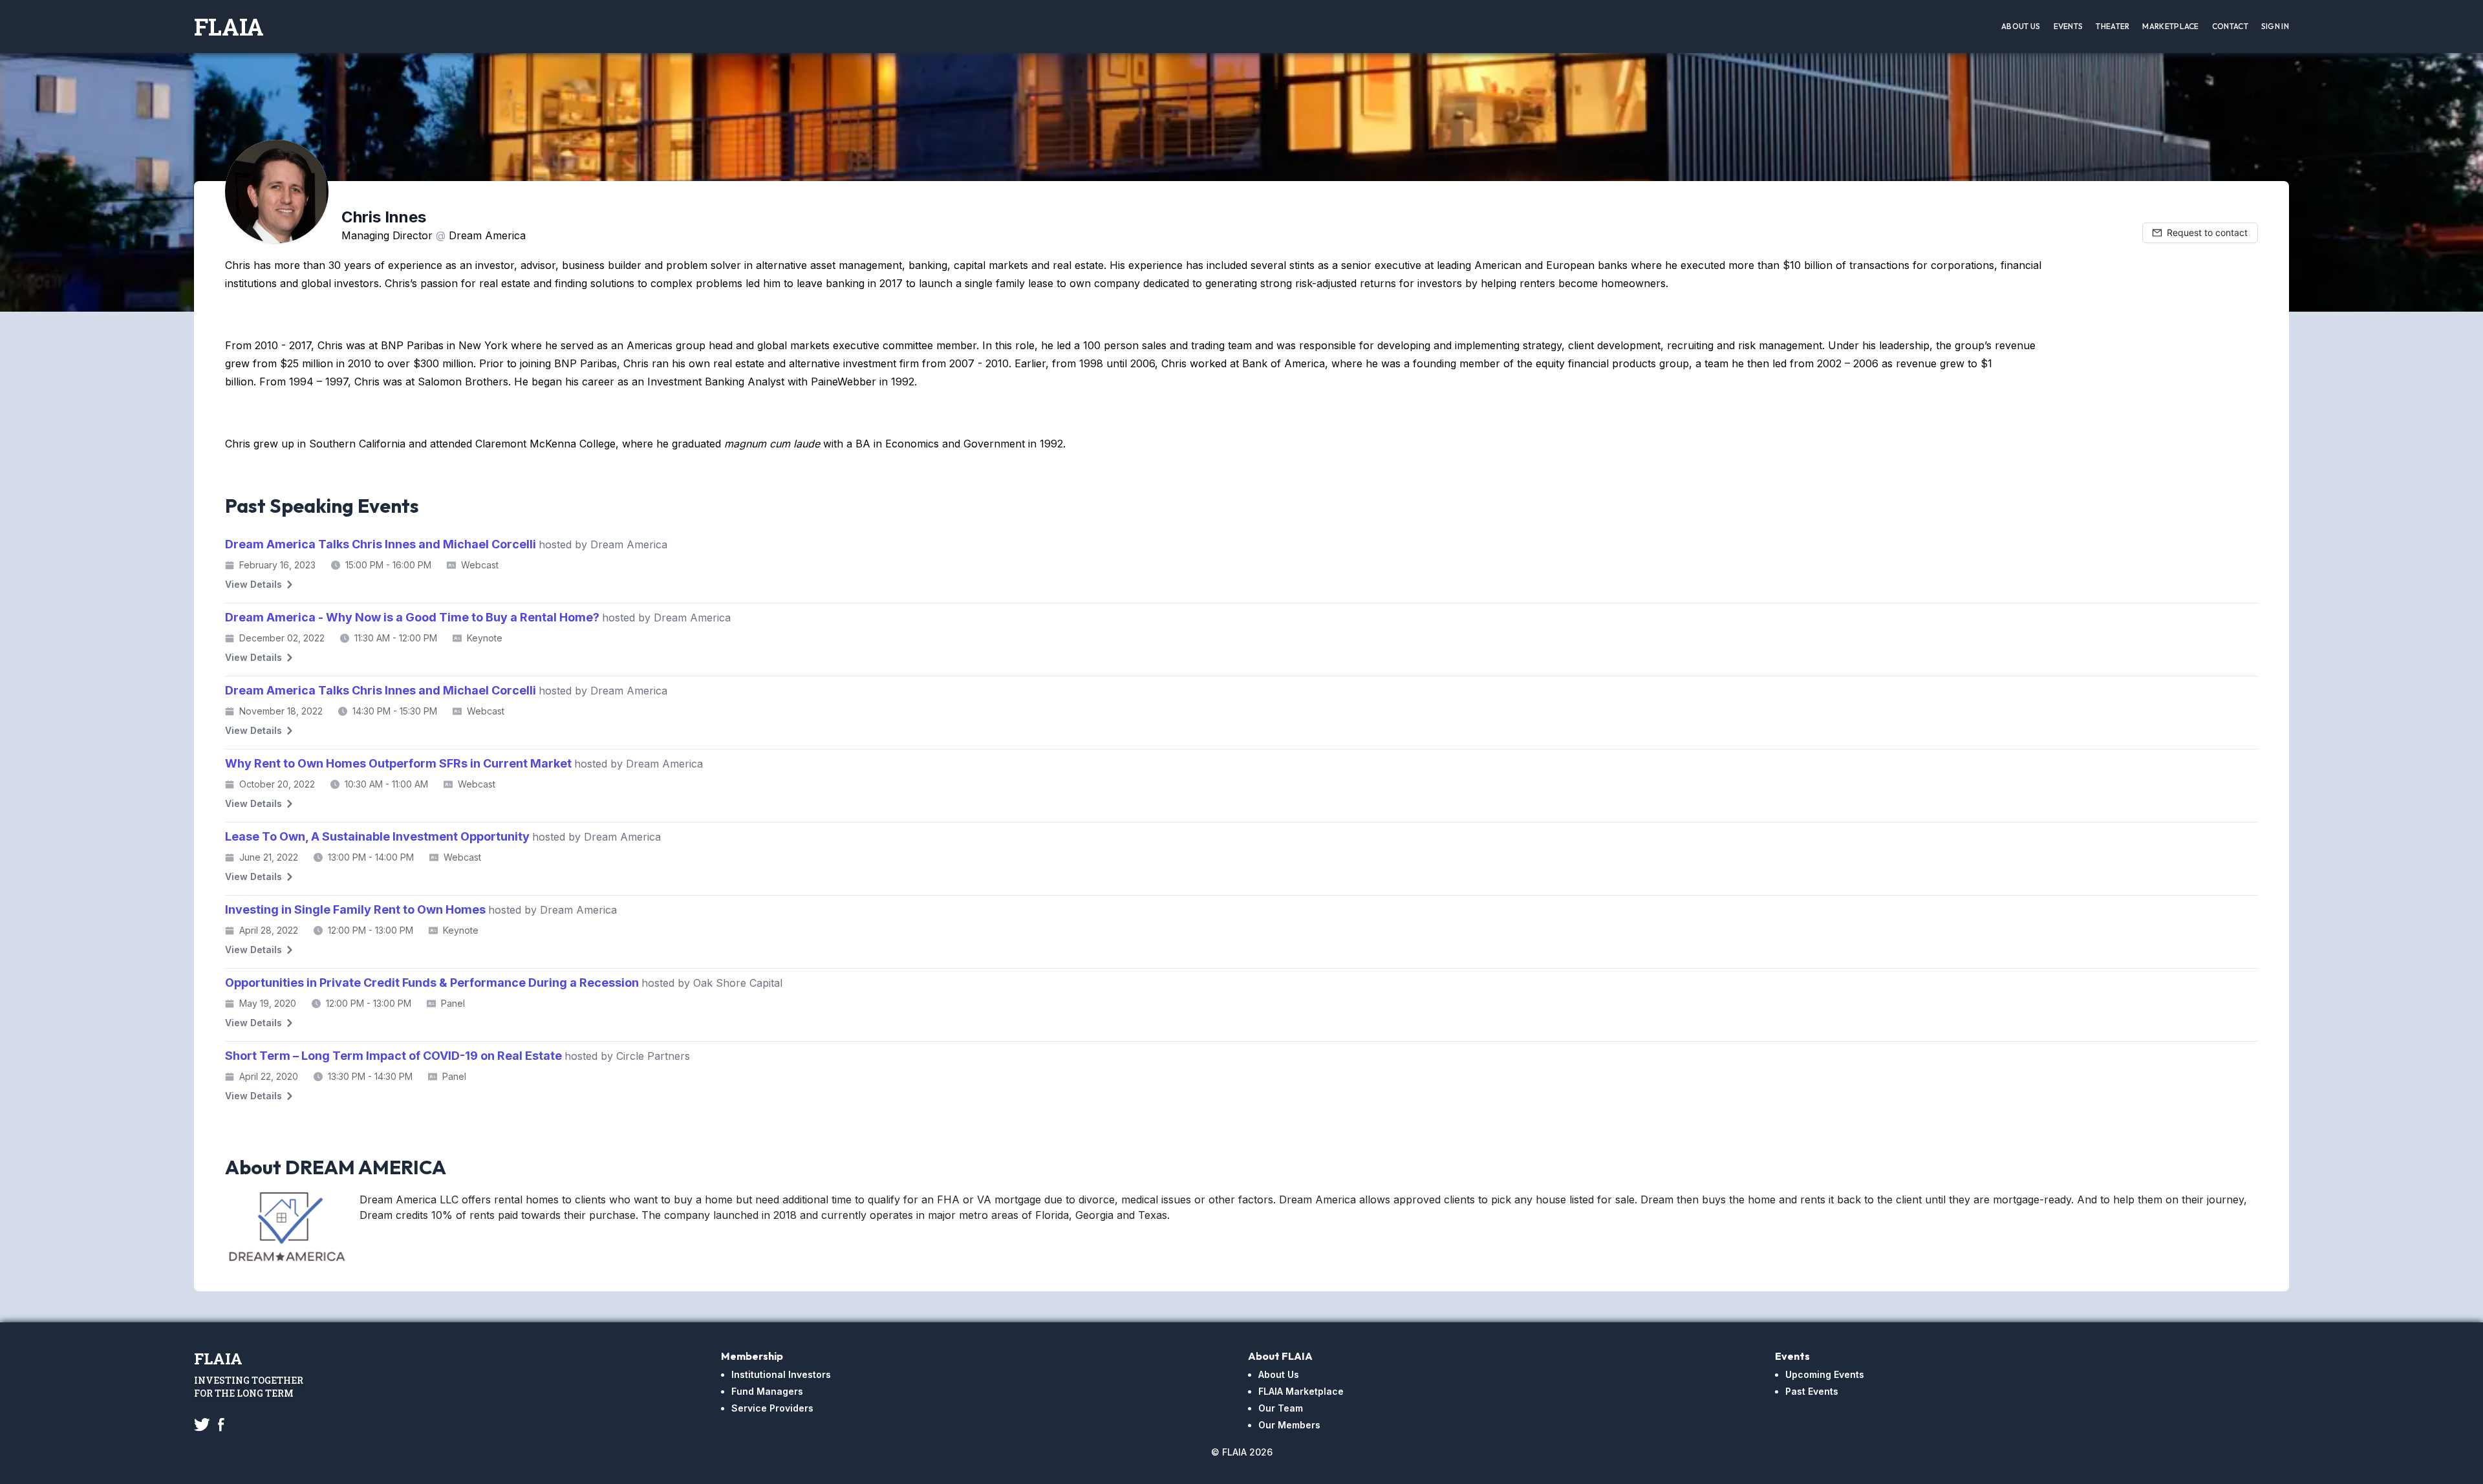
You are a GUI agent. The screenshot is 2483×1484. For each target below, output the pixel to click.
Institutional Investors (781, 1374)
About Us (2021, 26)
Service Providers (772, 1408)
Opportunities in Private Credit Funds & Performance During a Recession (504, 983)
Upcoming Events (1825, 1374)
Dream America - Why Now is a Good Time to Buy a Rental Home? (478, 617)
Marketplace (2170, 26)
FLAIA (229, 27)
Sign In (2275, 26)
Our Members (1289, 1425)
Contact (2230, 26)
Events (2069, 26)
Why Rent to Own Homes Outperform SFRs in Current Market (464, 763)
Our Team (1281, 1408)
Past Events (1812, 1391)
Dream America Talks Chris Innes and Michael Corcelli (446, 544)
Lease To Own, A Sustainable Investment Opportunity (443, 836)
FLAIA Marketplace (1301, 1391)
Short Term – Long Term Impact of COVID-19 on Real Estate (457, 1056)
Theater (2112, 26)
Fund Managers (767, 1391)
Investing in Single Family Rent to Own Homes (421, 909)
